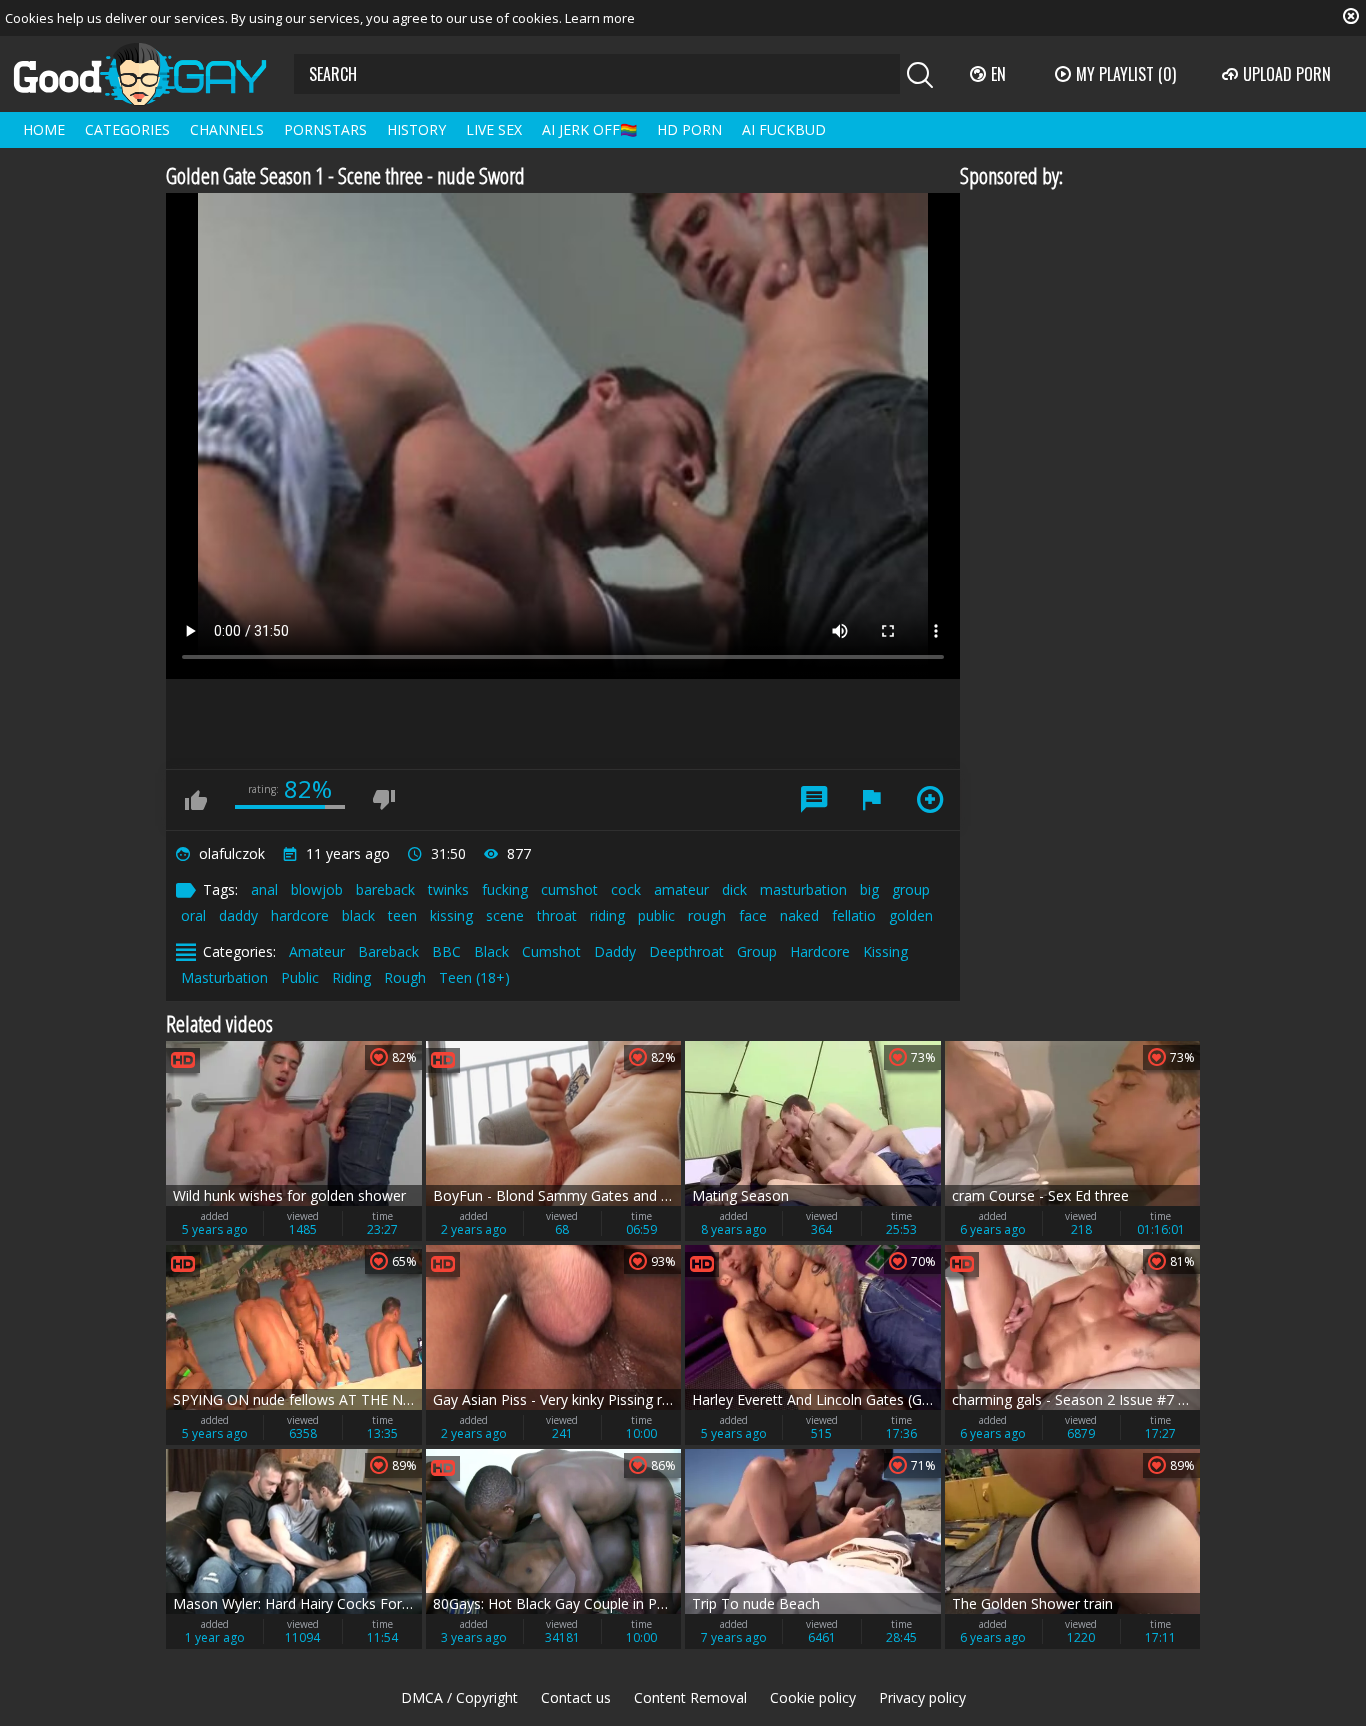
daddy (238, 915)
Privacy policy (922, 1697)
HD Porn (689, 129)
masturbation (803, 889)
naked (799, 915)
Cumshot (551, 951)
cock (626, 889)
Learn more (600, 18)
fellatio (854, 915)
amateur (681, 889)
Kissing (885, 951)
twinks (448, 889)
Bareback (388, 951)
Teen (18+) (474, 977)
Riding (351, 977)
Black (491, 951)
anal (264, 889)
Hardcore (820, 951)
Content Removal (690, 1697)
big (869, 889)
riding (607, 915)
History (416, 129)
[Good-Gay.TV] (152, 74)
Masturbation (224, 977)
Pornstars (325, 129)
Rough (405, 977)
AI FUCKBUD (784, 129)
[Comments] (814, 800)
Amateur (317, 951)
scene (505, 915)
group (911, 889)
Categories (127, 129)
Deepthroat (686, 951)
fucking (505, 889)
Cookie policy (813, 1697)
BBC (446, 951)
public (656, 915)
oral (193, 915)
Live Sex (494, 129)
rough (707, 915)
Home (44, 129)
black (358, 915)
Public (300, 977)
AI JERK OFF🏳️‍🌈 (589, 129)
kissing (451, 915)
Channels (227, 129)
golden (911, 915)
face (753, 915)
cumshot (569, 889)
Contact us (576, 1697)
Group (757, 951)
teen (402, 915)
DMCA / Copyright (459, 1697)
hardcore (300, 915)
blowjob (317, 889)
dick (734, 889)
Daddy (615, 951)
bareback (385, 889)
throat (557, 915)
